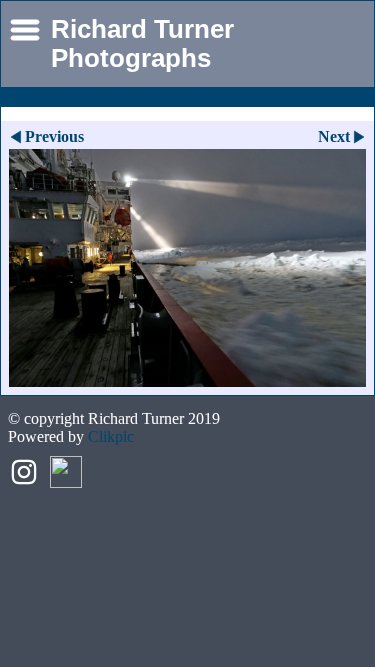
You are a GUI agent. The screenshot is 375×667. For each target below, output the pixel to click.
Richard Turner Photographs (142, 43)
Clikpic (111, 436)
